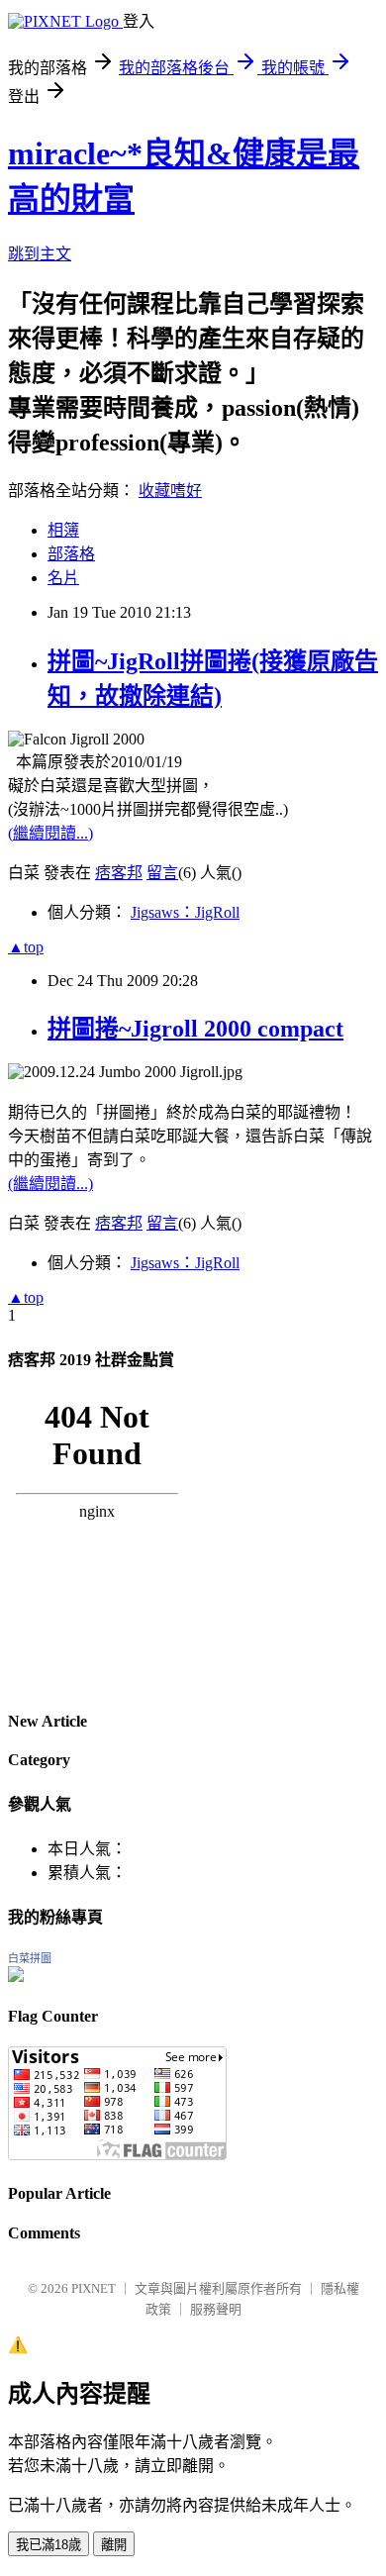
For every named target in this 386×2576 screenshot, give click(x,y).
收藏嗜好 (170, 491)
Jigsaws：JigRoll (185, 912)
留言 (162, 873)
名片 (63, 578)
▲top (26, 947)
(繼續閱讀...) (50, 833)
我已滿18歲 (48, 2545)
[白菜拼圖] (16, 1977)
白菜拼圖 (30, 1958)
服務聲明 (216, 2309)
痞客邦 (119, 873)
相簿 (63, 530)
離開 (114, 2545)
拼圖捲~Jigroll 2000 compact (195, 1029)
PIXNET (94, 2288)
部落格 (71, 554)
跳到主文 (40, 254)
